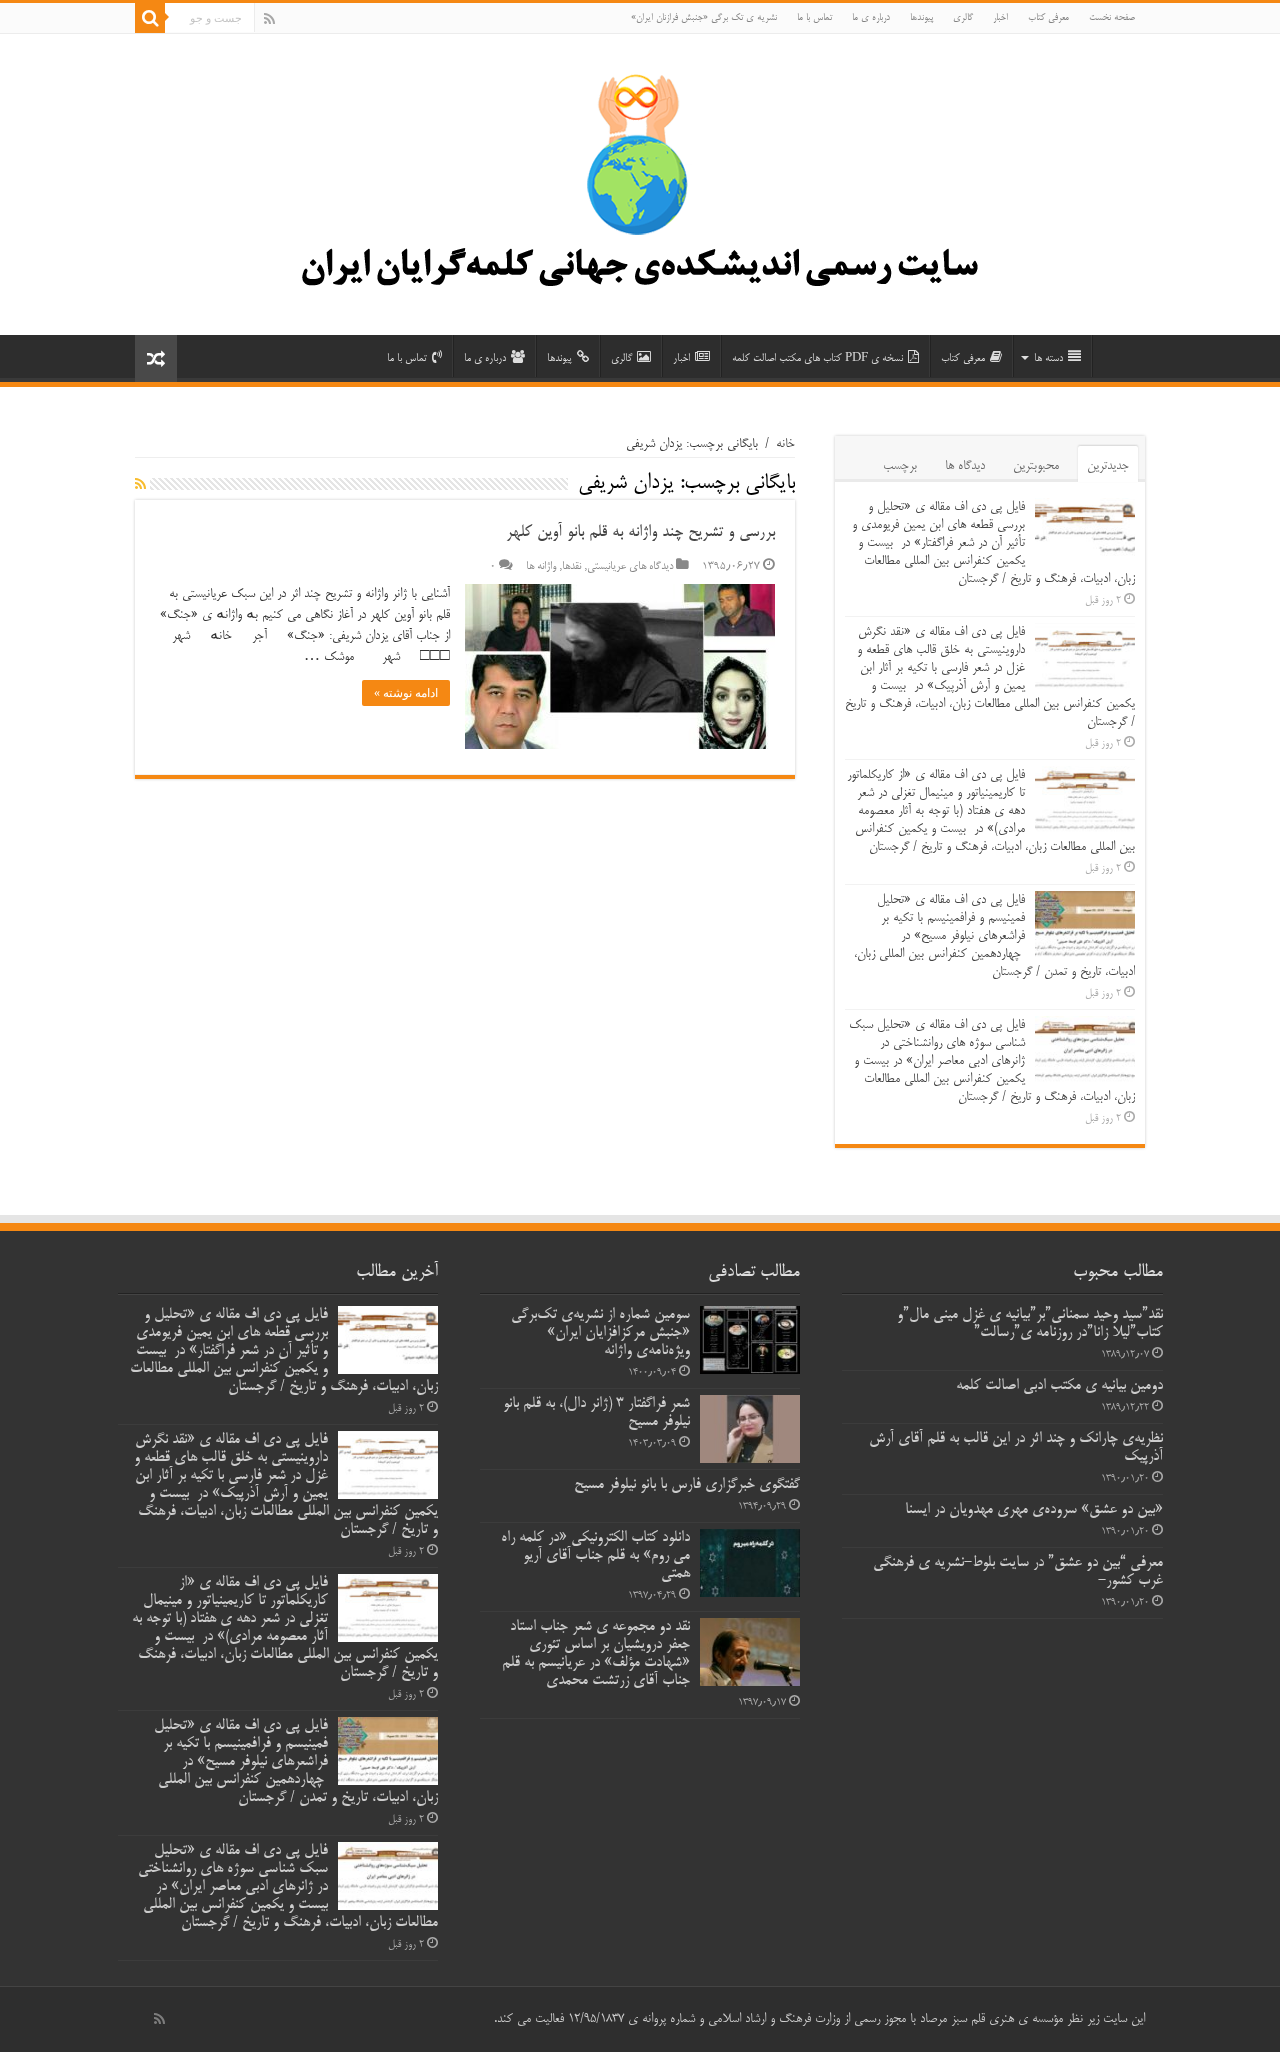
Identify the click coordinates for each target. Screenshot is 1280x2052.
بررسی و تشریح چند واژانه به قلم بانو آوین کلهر (640, 533)
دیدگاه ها (965, 466)
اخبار (1000, 18)
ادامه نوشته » (406, 693)
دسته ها (1048, 358)
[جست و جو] (150, 18)
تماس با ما (814, 18)
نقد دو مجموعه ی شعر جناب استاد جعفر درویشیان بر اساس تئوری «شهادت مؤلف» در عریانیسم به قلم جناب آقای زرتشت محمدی (596, 1654)
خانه (785, 444)
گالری (963, 18)
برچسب (900, 466)
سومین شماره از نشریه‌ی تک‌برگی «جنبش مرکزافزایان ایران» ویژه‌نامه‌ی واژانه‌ (600, 1333)
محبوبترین (1036, 466)
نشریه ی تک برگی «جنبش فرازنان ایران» (704, 18)
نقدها (571, 567)
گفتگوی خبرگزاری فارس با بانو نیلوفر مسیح (687, 1485)
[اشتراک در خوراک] (140, 485)
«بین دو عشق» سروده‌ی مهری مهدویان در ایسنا (1034, 1510)
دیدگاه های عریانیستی (630, 567)
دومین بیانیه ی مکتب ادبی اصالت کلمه (1059, 1386)
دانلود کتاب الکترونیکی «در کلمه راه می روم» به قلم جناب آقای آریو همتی (595, 1556)
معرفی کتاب (1048, 18)
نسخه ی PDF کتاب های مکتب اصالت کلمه (817, 358)
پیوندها (921, 18)
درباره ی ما (871, 18)
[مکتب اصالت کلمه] (640, 192)
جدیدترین (1108, 466)
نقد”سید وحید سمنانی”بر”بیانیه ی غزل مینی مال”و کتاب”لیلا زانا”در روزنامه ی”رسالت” (1030, 1324)
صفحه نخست (1112, 18)
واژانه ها (541, 567)
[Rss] (269, 19)
